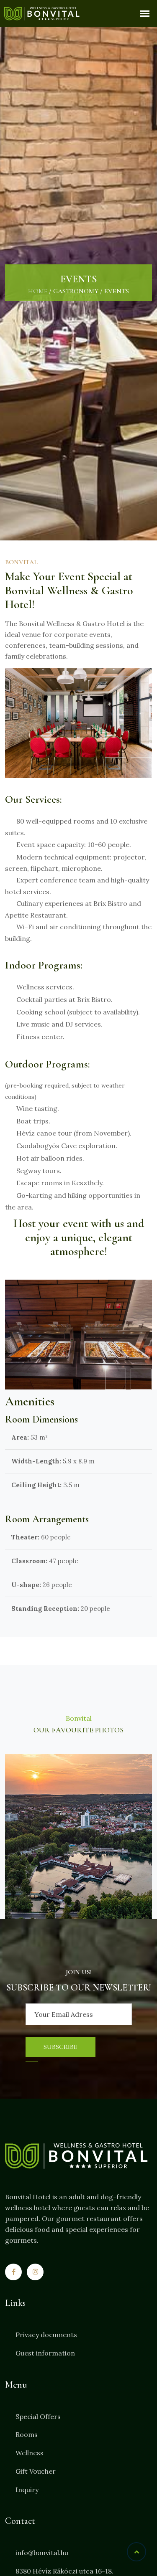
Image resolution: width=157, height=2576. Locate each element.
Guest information (45, 2353)
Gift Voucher (36, 2471)
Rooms (27, 2434)
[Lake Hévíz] (78, 1837)
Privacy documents (46, 2335)
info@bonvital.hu (42, 2553)
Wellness (30, 2453)
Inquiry (27, 2490)
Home (38, 291)
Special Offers (38, 2416)
